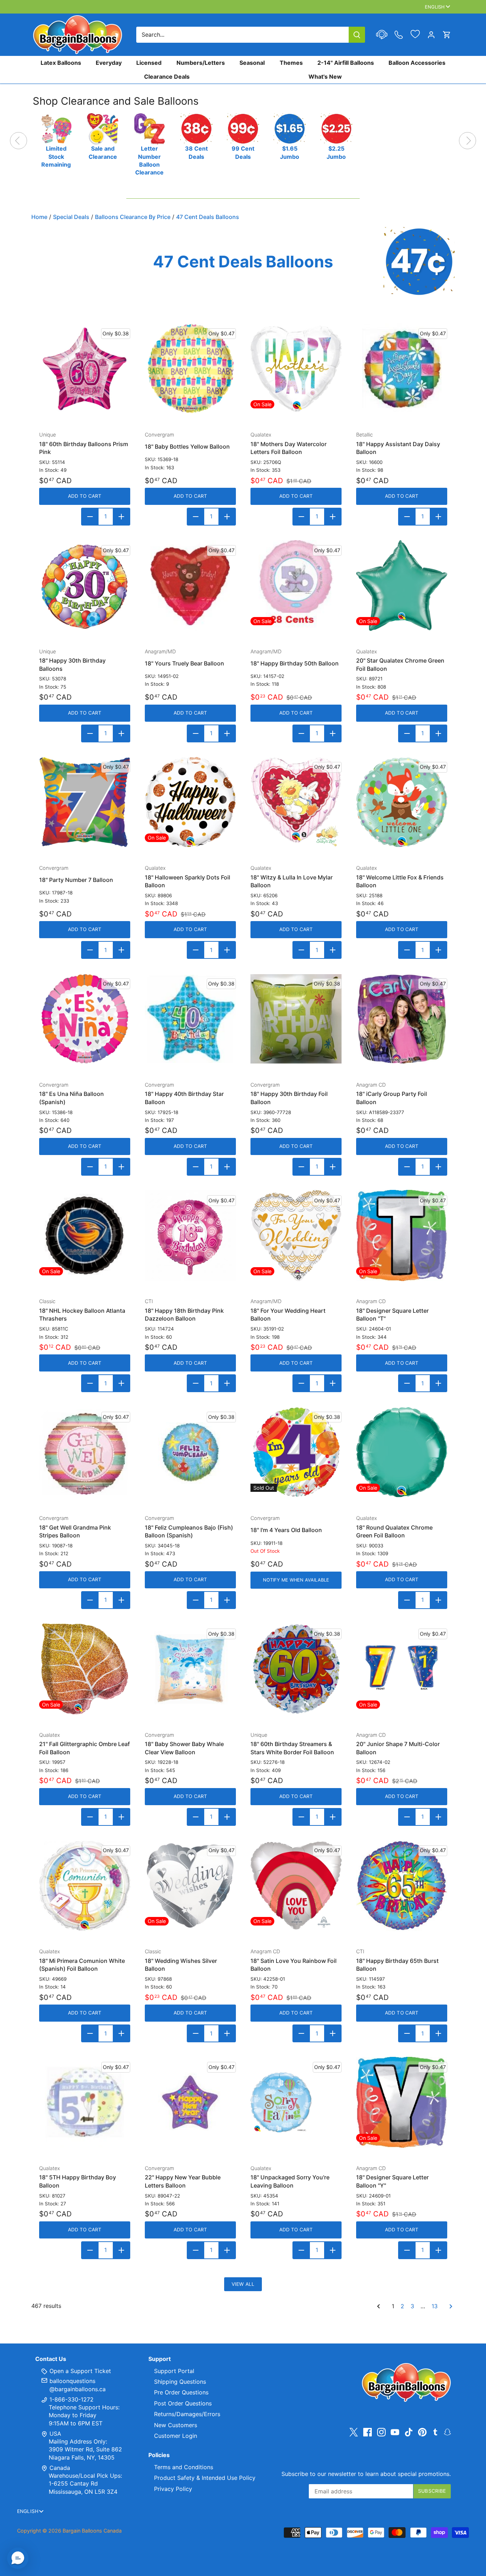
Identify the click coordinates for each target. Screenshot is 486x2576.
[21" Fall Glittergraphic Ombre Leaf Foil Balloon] (85, 1669)
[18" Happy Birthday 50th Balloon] (296, 586)
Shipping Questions (180, 2382)
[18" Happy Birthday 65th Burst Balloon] (402, 1886)
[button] (18, 2558)
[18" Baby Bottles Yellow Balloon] (190, 369)
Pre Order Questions (181, 2392)
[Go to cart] (447, 35)
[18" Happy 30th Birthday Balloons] (85, 586)
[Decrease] (90, 517)
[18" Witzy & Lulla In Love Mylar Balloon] (296, 802)
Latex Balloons (61, 63)
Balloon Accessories (417, 63)
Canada (60, 2468)
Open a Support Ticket (79, 2371)
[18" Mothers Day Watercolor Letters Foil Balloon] (296, 369)
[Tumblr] (435, 2431)
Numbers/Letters (201, 63)
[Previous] (19, 141)
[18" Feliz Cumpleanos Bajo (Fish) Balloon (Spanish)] (190, 1452)
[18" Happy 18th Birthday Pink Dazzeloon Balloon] (190, 1235)
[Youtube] (395, 2432)
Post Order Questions (183, 2403)
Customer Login (176, 2436)
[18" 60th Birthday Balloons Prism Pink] (85, 369)
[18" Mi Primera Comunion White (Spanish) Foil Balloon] (85, 1886)
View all (243, 2284)
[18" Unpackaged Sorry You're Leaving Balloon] (296, 2102)
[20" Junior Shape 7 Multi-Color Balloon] (402, 1669)
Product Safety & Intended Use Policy (205, 2478)
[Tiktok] (409, 2432)
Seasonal (252, 63)
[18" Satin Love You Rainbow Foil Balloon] (296, 1886)
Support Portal (174, 2371)
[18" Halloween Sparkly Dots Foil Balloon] (190, 802)
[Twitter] (354, 2432)
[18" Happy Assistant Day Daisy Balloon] (402, 369)
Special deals (71, 217)
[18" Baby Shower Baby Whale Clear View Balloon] (190, 1669)
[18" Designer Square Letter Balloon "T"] (402, 1235)
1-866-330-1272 (71, 2399)
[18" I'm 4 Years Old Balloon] (296, 1452)
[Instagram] (381, 2432)
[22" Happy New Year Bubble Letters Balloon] (190, 2102)
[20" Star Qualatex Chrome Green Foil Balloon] (402, 586)
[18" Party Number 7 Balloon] (85, 802)
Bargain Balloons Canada (92, 2531)
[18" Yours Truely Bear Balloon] (190, 586)
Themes (291, 63)
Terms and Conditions (184, 2467)
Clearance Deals (167, 76)
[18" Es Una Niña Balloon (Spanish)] (85, 1019)
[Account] (431, 35)
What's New (325, 76)
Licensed (149, 63)
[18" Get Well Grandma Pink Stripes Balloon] (85, 1452)
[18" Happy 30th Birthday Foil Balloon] (296, 1019)
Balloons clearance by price (133, 217)
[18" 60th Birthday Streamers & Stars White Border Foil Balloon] (296, 1669)
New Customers (176, 2425)
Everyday (109, 63)
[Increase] (121, 517)
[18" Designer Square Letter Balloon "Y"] (402, 2102)
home (39, 217)
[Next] (467, 141)
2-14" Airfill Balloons (346, 63)
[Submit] (357, 35)
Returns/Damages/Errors (187, 2414)
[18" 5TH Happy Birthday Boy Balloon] (85, 2102)
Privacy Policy (173, 2489)
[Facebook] (368, 2432)
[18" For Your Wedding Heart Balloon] (296, 1235)
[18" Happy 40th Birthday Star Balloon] (190, 1019)
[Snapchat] (447, 2431)
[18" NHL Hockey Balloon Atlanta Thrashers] (85, 1235)
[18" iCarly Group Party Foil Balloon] (402, 1019)
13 (435, 2306)
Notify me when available (296, 1580)
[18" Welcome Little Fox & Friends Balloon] (402, 802)
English (435, 7)
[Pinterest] (422, 2432)
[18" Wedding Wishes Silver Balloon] (190, 1886)
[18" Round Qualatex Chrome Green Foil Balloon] (402, 1452)
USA (55, 2434)
